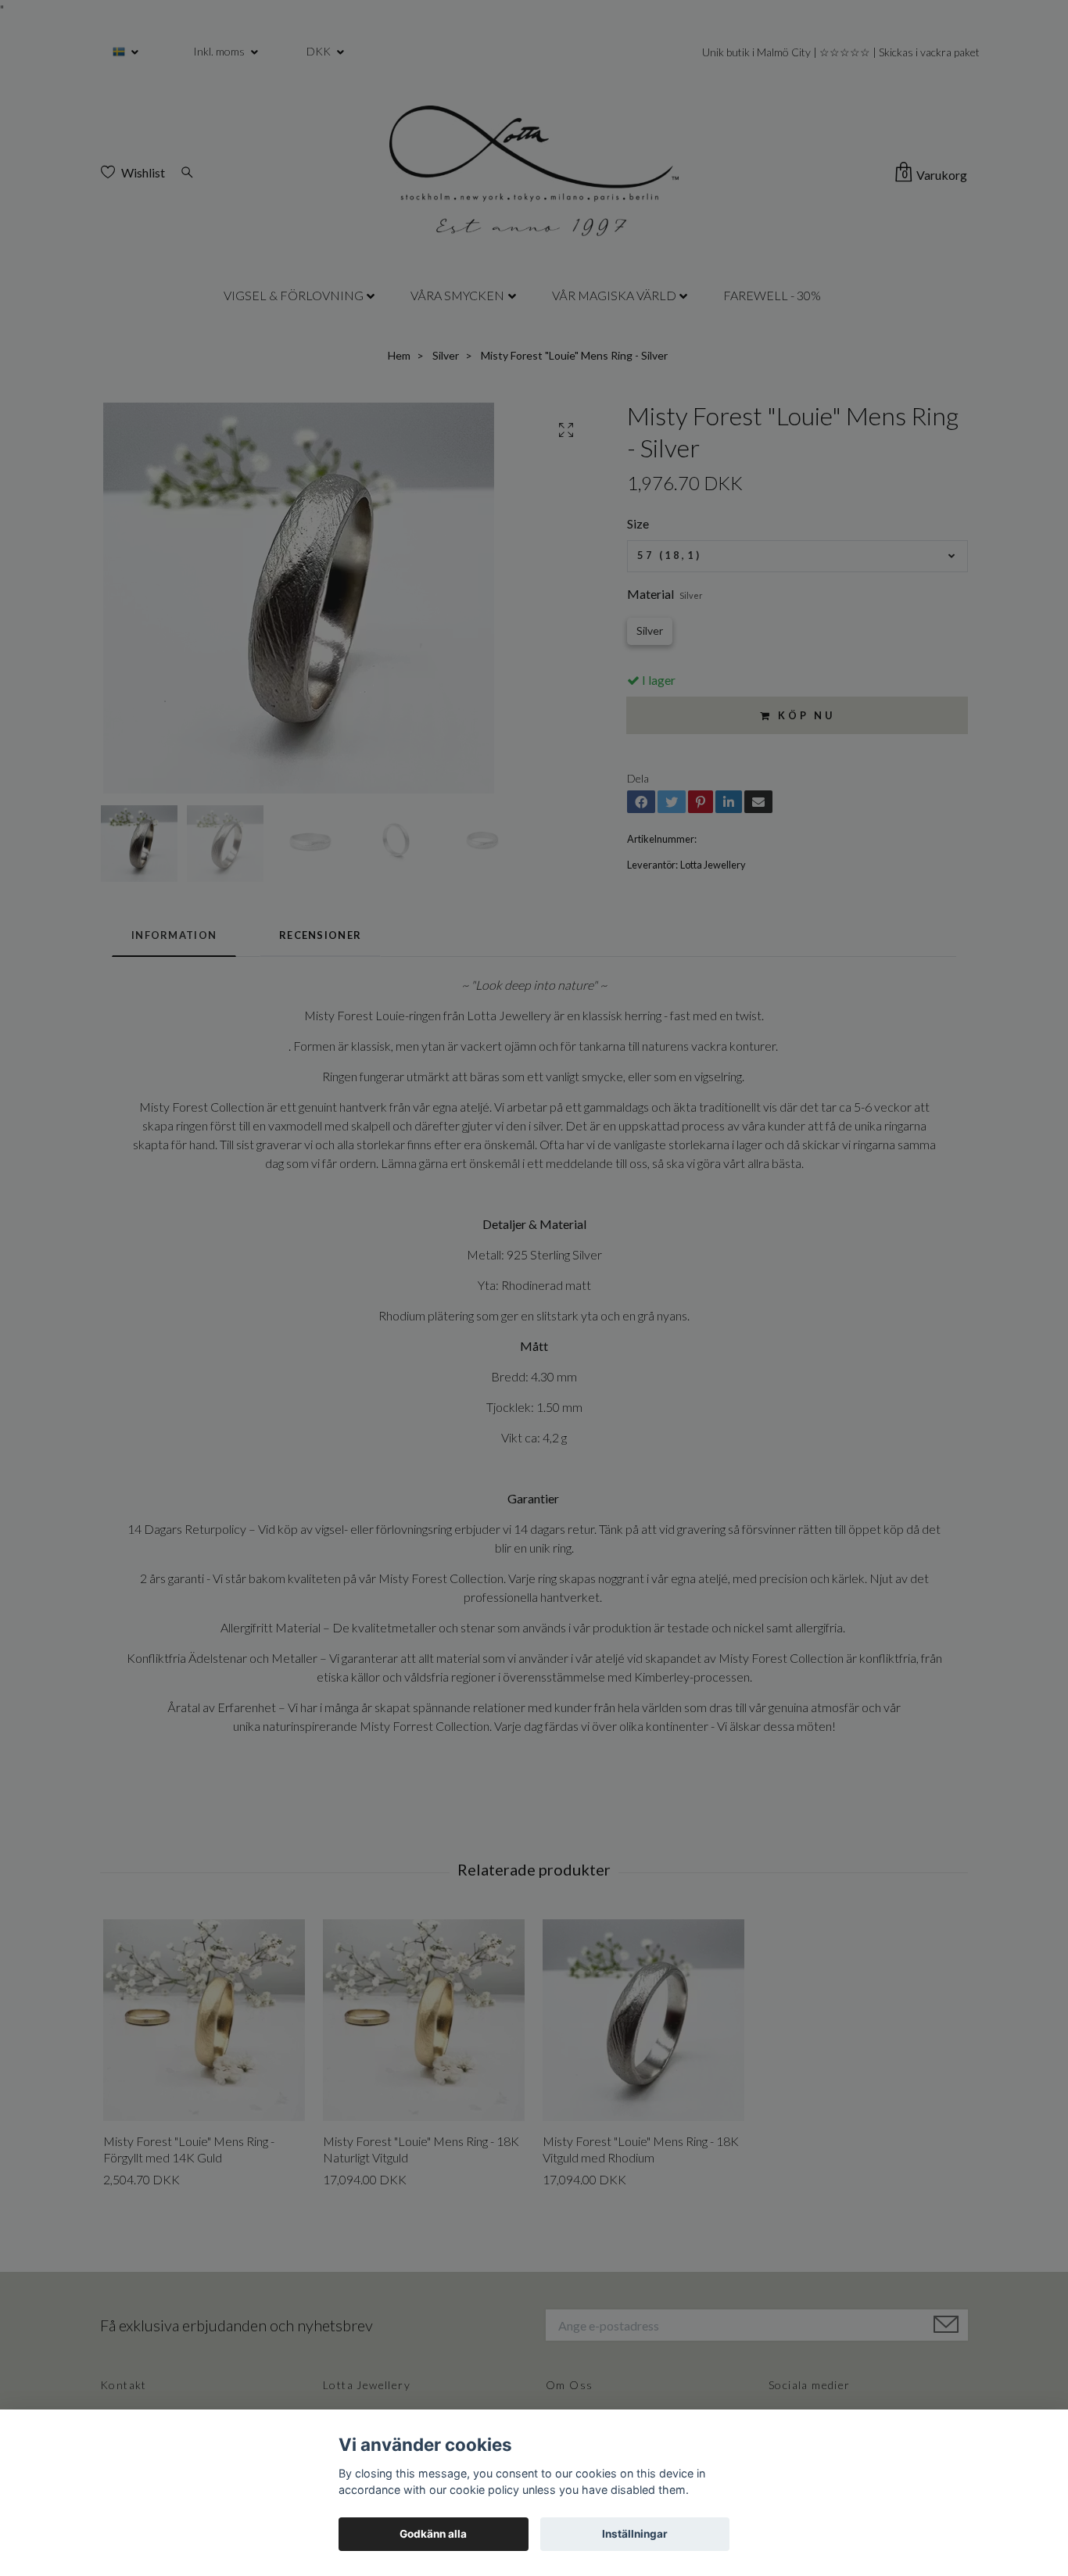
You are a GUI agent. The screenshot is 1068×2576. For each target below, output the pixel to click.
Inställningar (635, 2534)
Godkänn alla (433, 2534)
